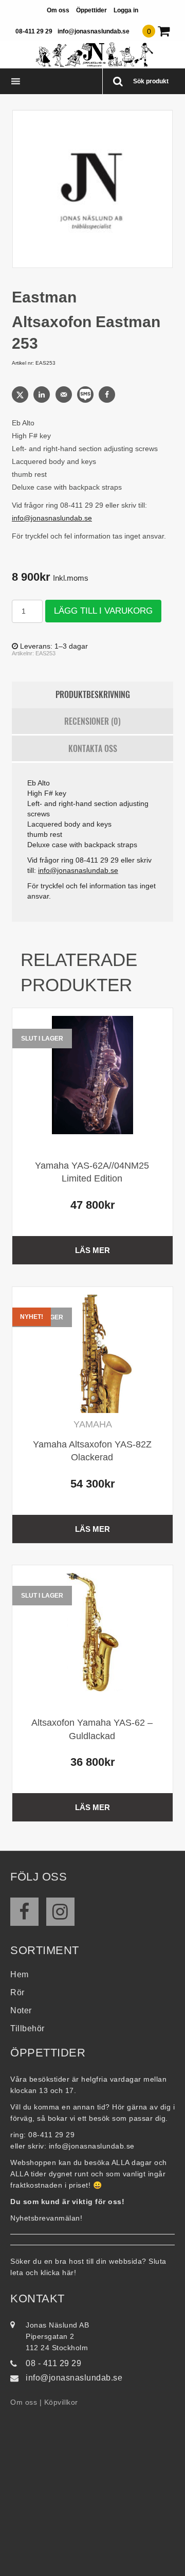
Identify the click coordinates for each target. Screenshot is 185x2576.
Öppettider (91, 10)
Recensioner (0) (92, 721)
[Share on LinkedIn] (43, 395)
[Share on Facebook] (108, 395)
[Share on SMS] (86, 395)
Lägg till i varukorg (103, 611)
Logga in (126, 10)
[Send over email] (65, 395)
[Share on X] (21, 395)
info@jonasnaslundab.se (94, 31)
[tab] (92, 695)
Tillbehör (27, 2028)
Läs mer (92, 1250)
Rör (17, 1992)
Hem (20, 1974)
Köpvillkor (61, 2402)
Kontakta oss (93, 748)
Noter (21, 2010)
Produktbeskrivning (93, 694)
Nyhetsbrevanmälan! (46, 2218)
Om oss (58, 10)
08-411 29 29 (34, 31)
